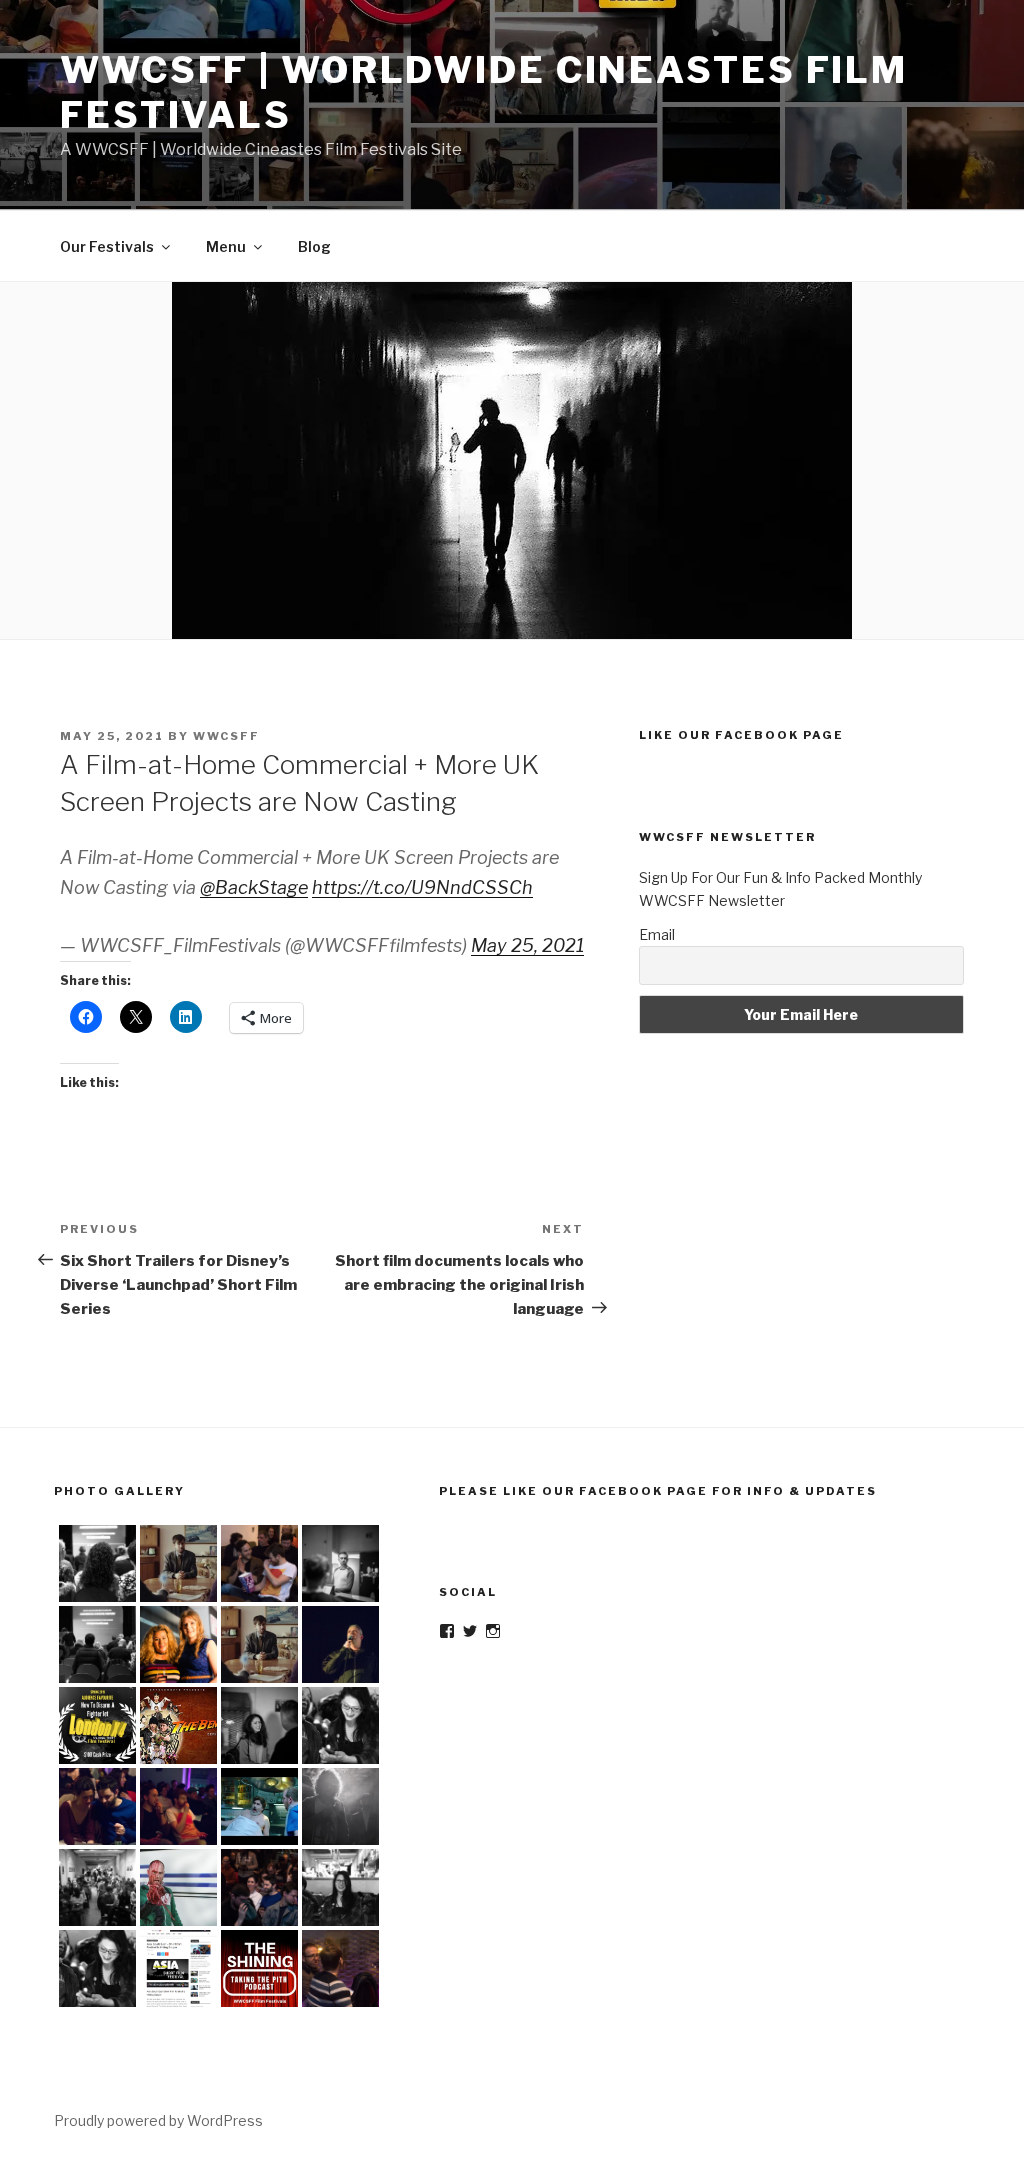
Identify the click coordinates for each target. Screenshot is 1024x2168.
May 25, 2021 (527, 945)
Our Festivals (107, 246)
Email (657, 934)
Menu (226, 246)
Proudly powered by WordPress (158, 2120)
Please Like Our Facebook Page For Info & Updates (658, 1491)
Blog (314, 246)
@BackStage (254, 887)
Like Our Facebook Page (741, 735)
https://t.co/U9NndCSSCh (422, 887)
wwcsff (226, 736)
